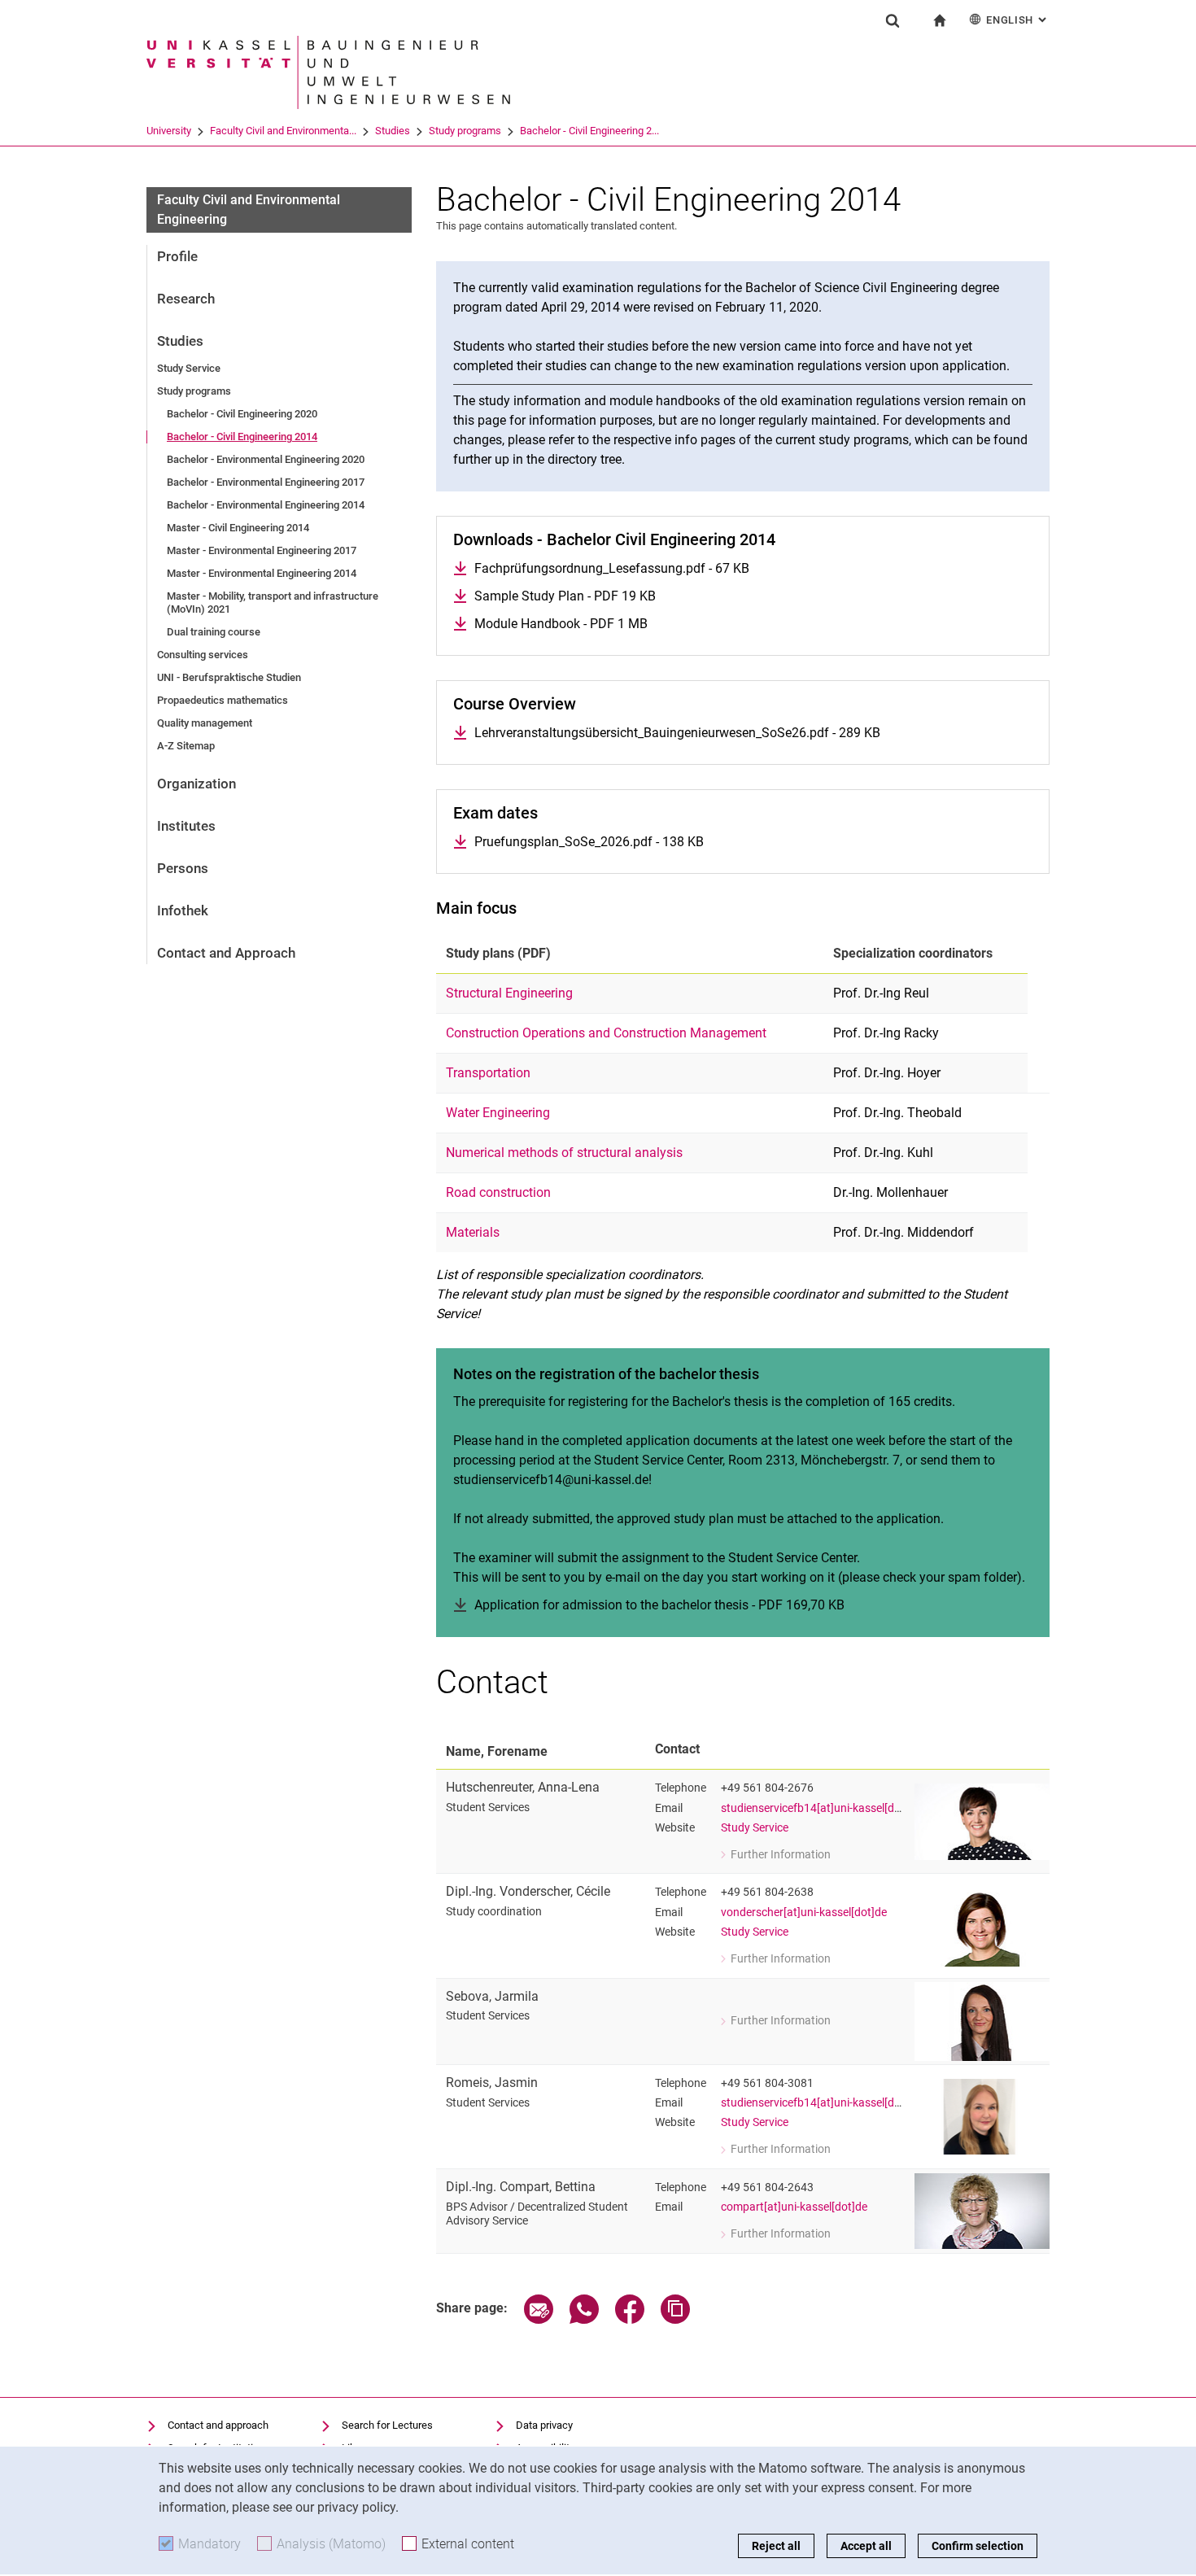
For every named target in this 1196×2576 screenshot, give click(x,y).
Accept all (866, 2546)
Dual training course (214, 632)
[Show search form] (893, 20)
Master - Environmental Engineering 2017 (262, 550)
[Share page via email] (539, 2319)
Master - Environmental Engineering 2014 (262, 573)
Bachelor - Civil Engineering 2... (589, 131)
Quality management (205, 723)
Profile (177, 256)
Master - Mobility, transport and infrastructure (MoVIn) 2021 (273, 603)
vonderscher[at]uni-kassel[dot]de (804, 1912)
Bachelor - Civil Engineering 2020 (242, 414)
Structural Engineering (509, 993)
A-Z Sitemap (186, 746)
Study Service (189, 368)
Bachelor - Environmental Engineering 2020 (266, 459)
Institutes (186, 826)
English (1018, 20)
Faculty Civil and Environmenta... (283, 131)
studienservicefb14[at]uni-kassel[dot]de (821, 1808)
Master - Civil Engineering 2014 (238, 528)
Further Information (776, 1856)
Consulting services (203, 655)
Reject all (776, 2546)
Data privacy (544, 2425)
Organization (196, 784)
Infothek (183, 910)
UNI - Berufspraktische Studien (229, 677)
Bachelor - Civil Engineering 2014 (242, 437)
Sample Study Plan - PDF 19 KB (565, 596)
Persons (183, 868)
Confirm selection (978, 2546)
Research (186, 299)
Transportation (488, 1073)
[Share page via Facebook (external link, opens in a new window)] (630, 2319)
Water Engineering (498, 1113)
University (169, 131)
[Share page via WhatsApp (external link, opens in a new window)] (584, 2319)
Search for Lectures (387, 2425)
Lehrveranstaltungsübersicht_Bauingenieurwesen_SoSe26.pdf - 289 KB (677, 733)
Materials (473, 1232)
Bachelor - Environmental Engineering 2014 (266, 505)
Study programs (465, 131)
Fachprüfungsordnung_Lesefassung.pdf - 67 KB (612, 568)
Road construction (498, 1192)
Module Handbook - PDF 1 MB (561, 624)
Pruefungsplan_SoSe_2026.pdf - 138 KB (589, 842)
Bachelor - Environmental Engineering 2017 (266, 482)
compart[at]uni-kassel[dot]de (794, 2207)
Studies (393, 131)
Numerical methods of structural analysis (564, 1153)
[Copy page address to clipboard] (675, 2319)
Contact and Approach (226, 953)
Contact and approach (218, 2425)
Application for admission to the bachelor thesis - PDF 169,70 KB (659, 1605)
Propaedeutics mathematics (223, 700)
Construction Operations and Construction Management (606, 1033)
